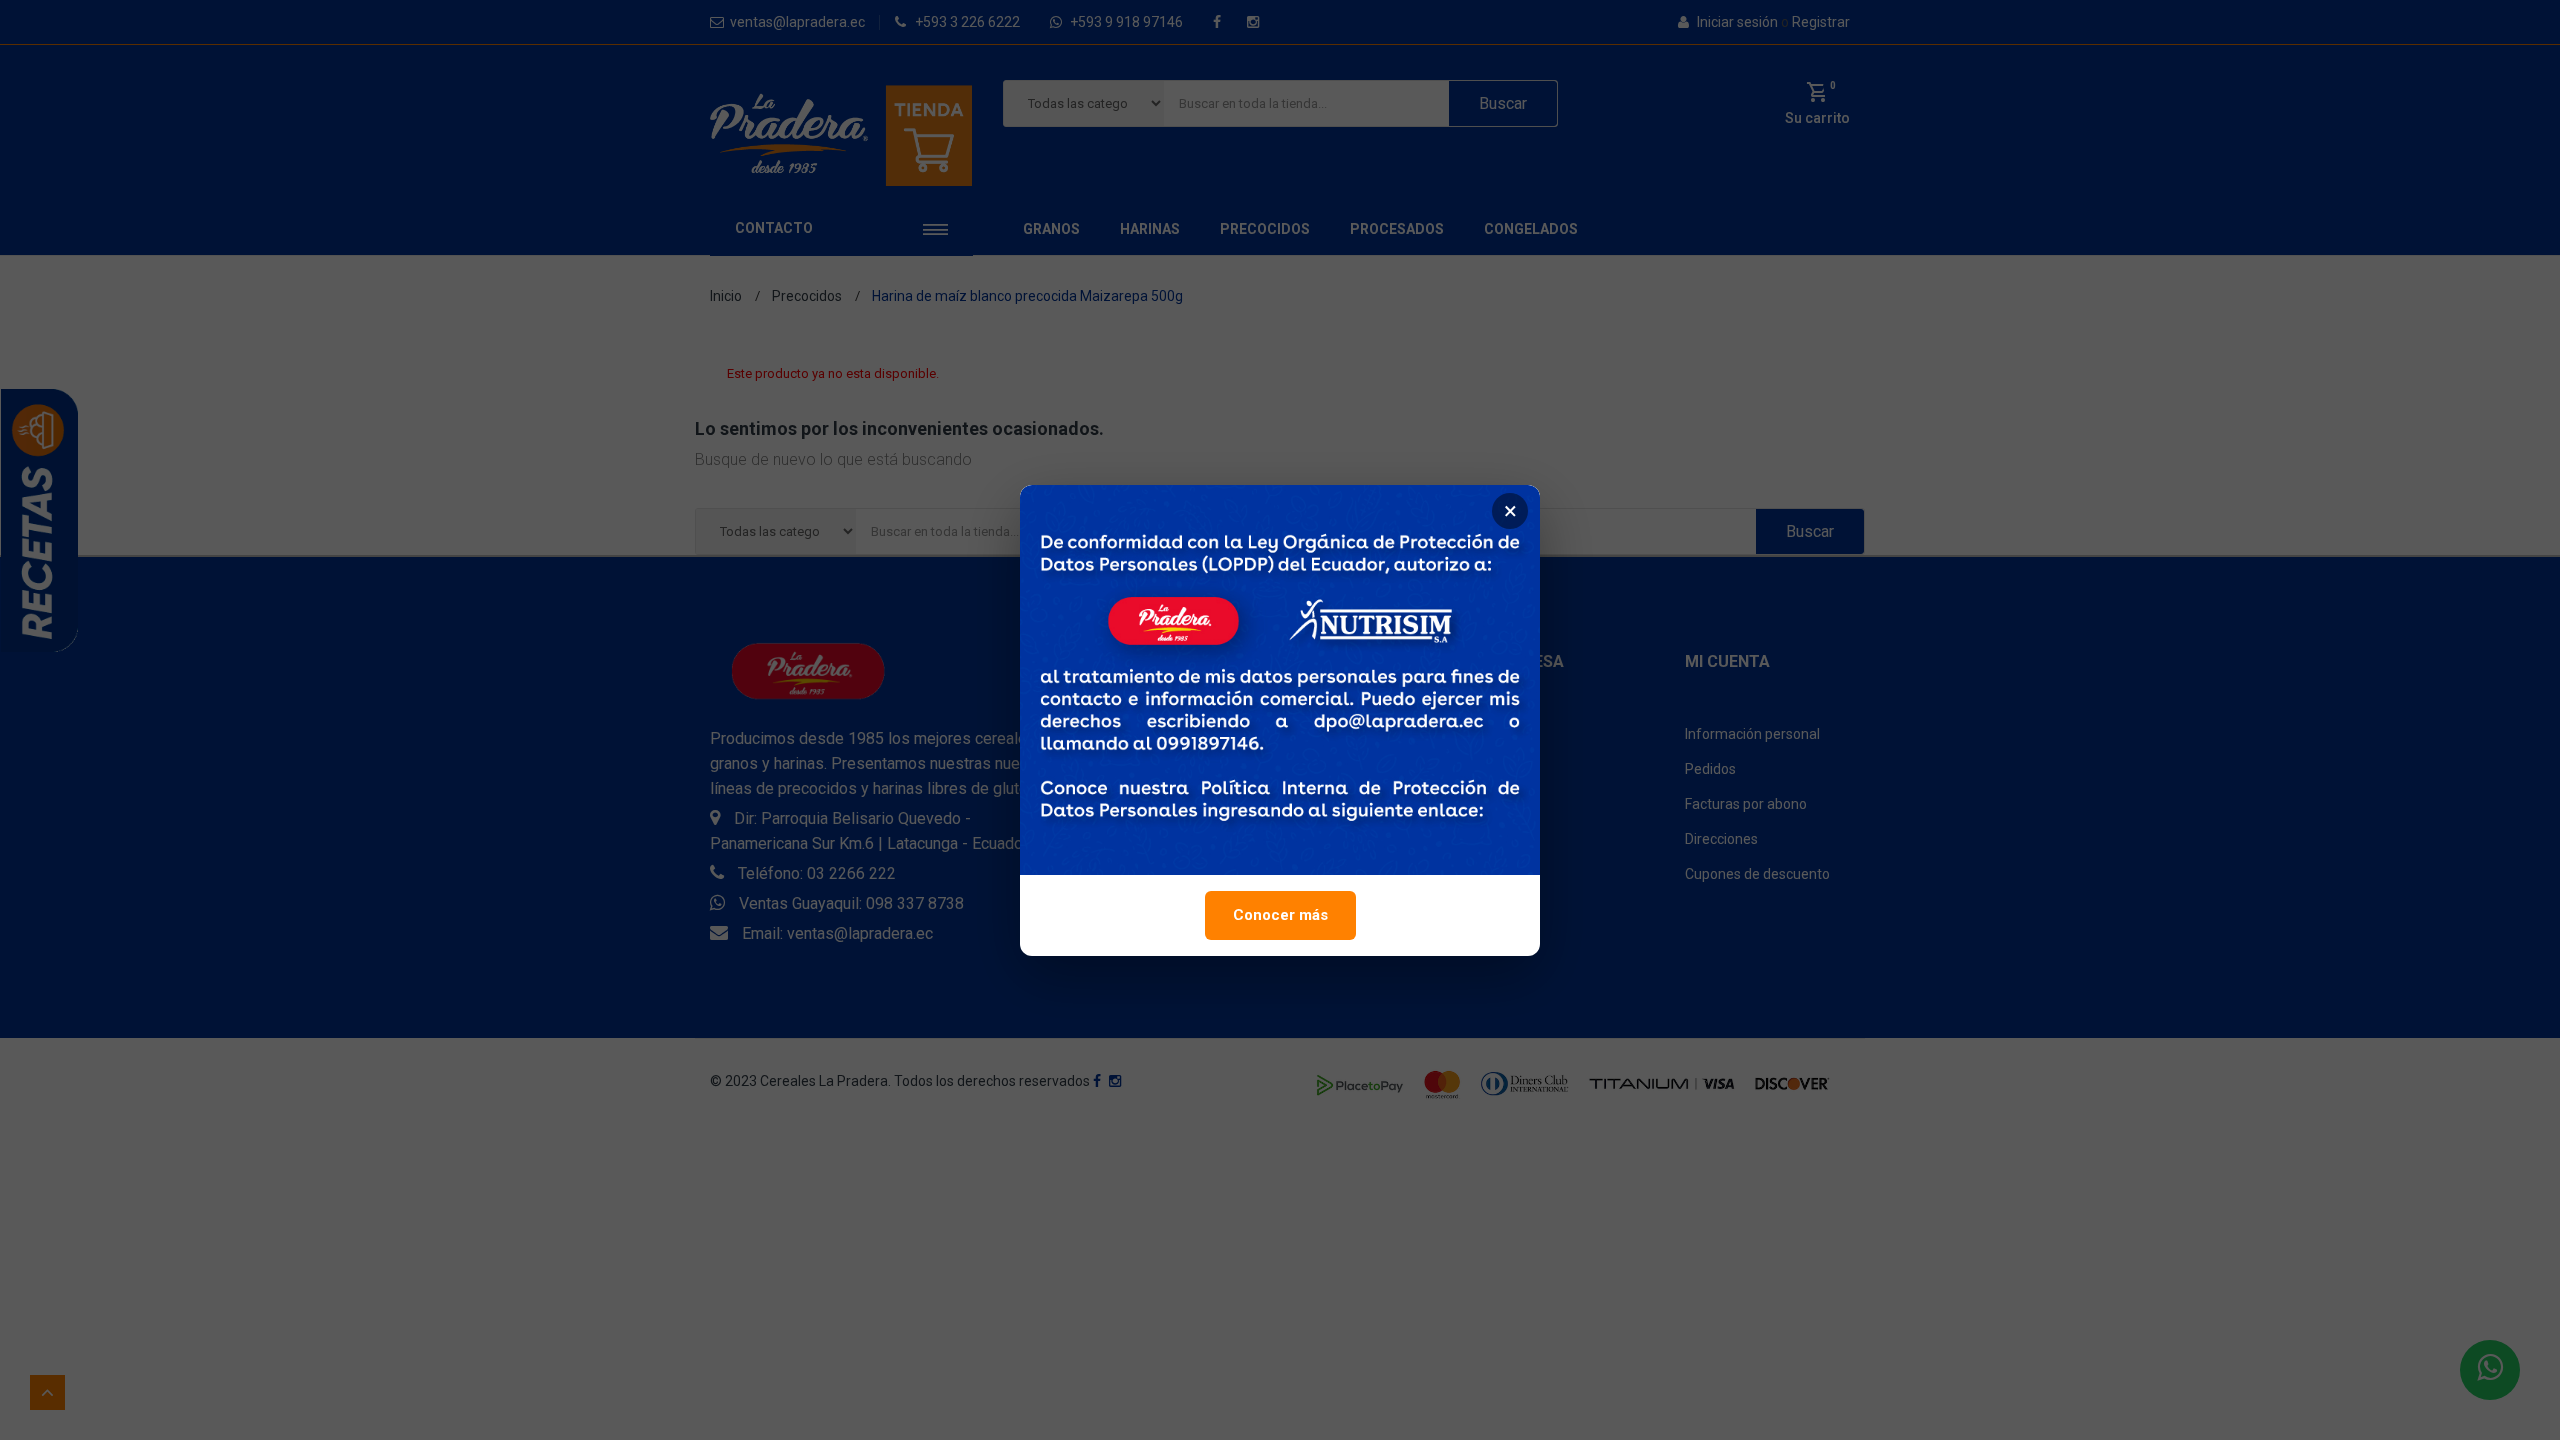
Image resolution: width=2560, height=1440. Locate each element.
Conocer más (1280, 915)
